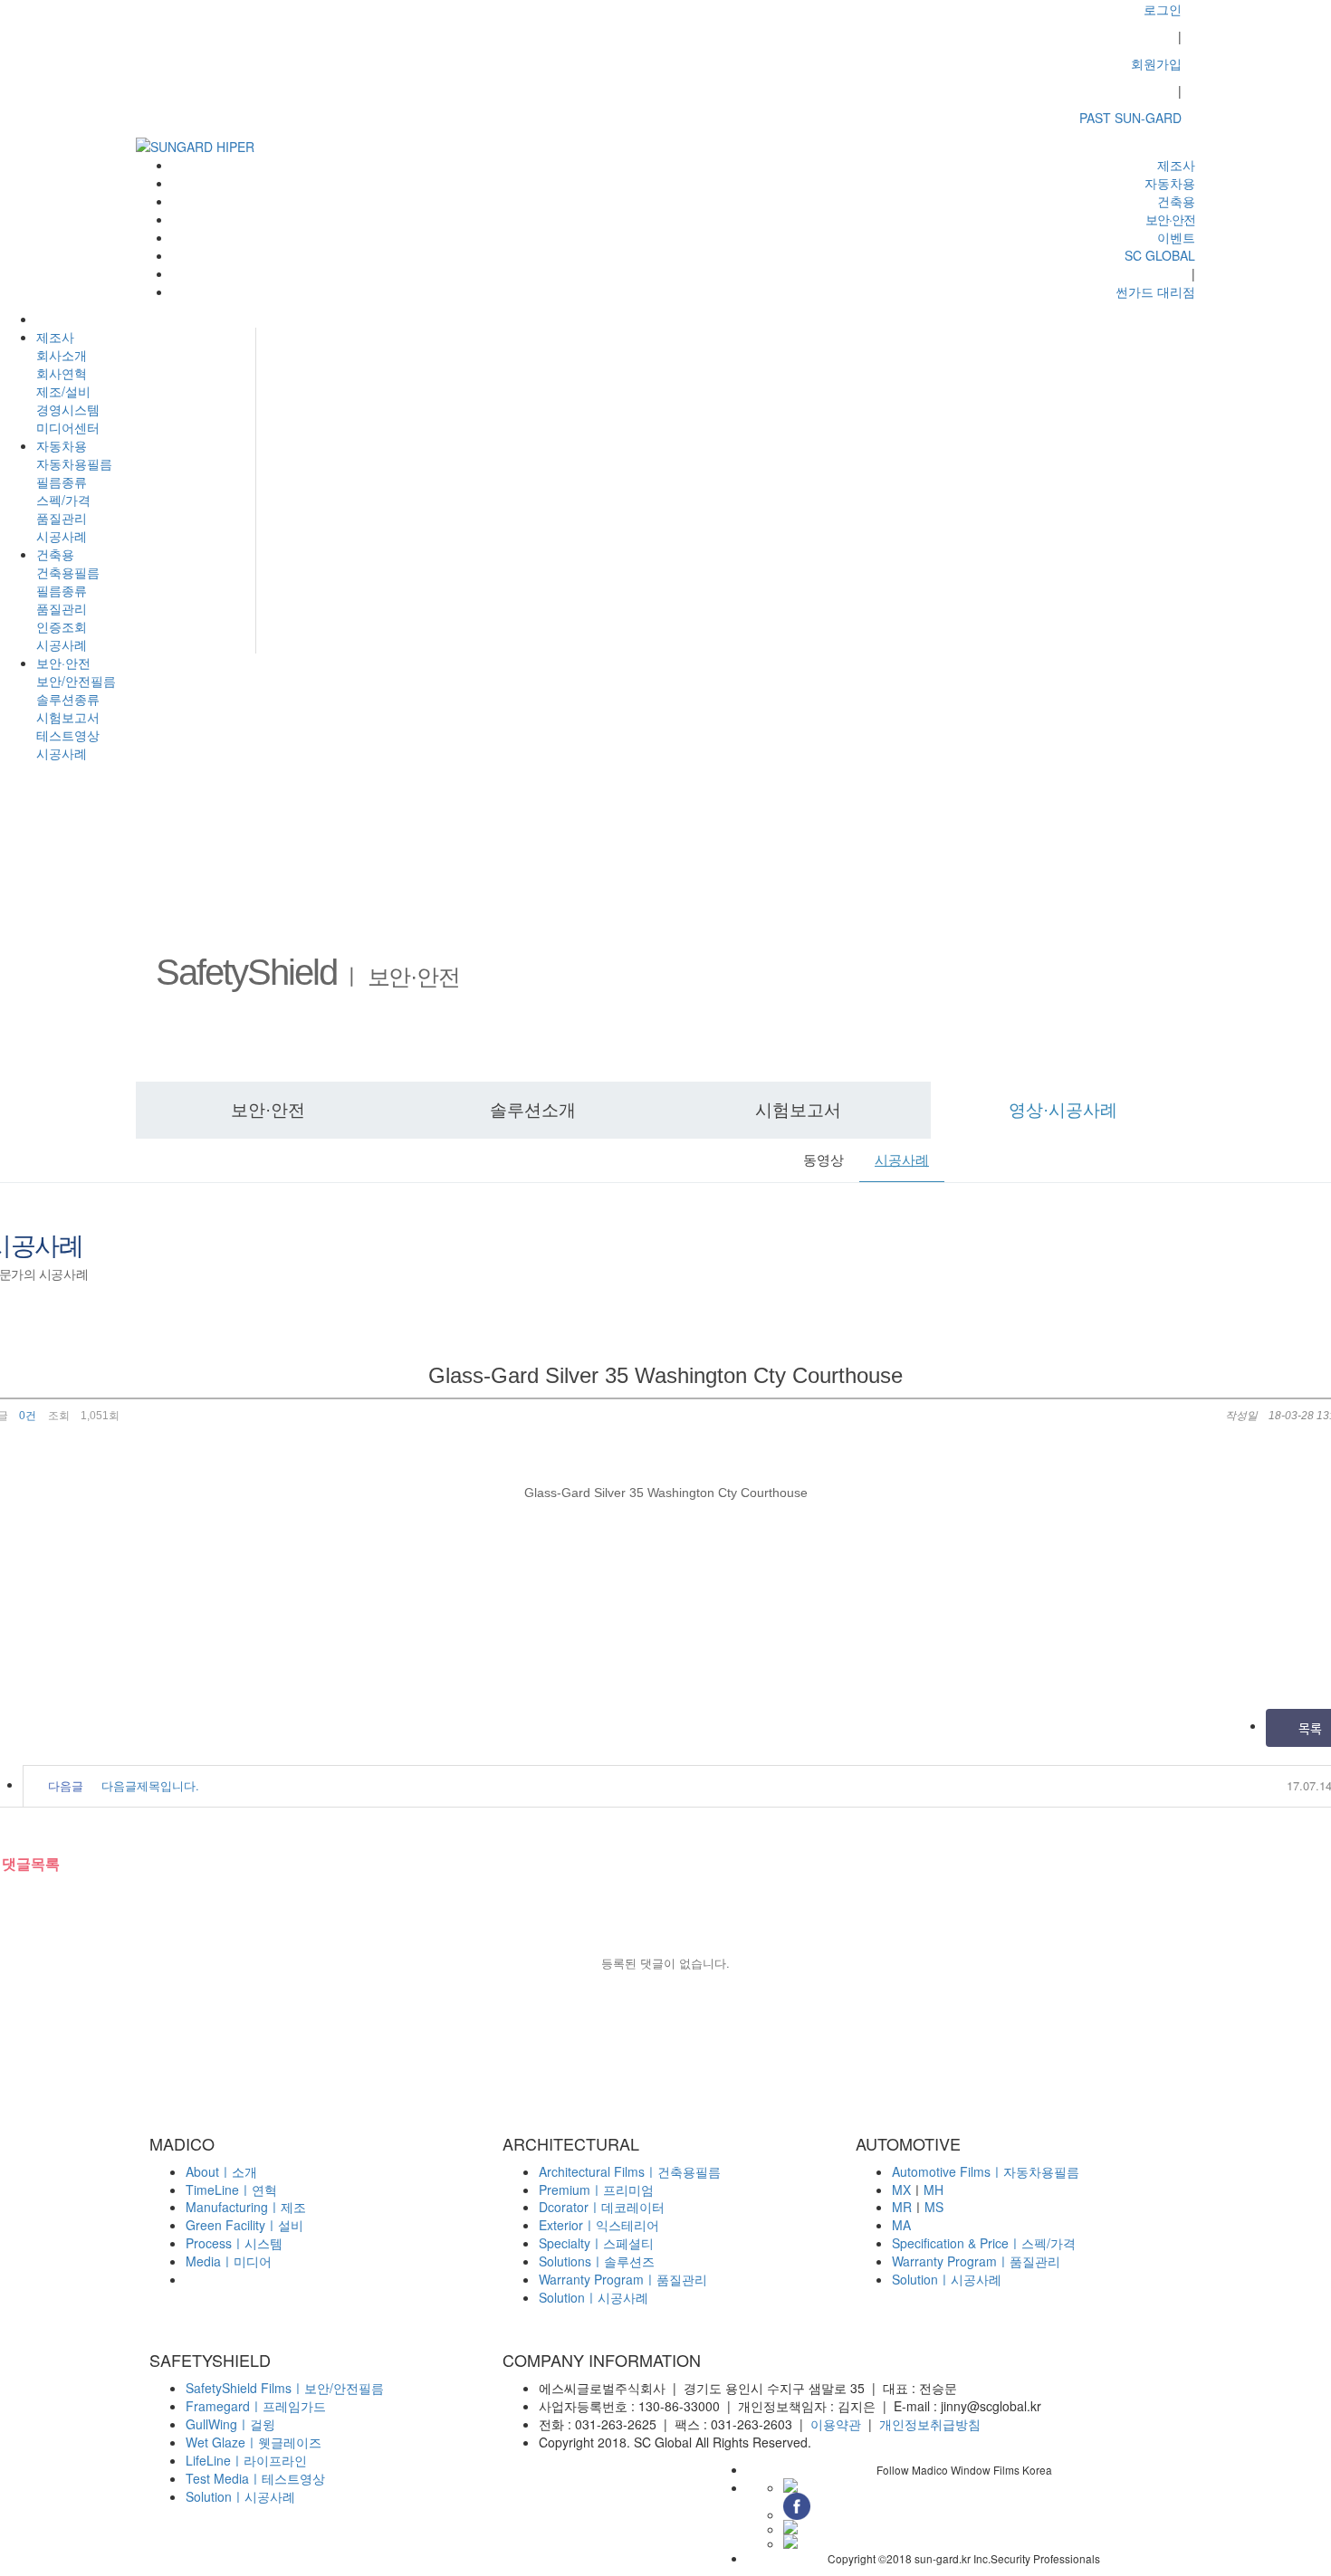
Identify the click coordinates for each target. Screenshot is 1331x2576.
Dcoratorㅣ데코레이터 (602, 2207)
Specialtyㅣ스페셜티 (596, 2243)
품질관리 (62, 518)
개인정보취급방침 (930, 2424)
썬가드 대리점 (1155, 291)
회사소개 (62, 355)
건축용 (55, 554)
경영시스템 (68, 409)
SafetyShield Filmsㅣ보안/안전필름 (285, 2388)
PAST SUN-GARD (1130, 118)
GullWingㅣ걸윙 (230, 2424)
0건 (26, 1416)
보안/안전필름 (76, 681)
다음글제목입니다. (150, 1785)
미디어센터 (68, 427)
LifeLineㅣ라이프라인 (246, 2460)
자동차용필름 (74, 463)
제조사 (55, 337)
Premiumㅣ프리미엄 (596, 2190)
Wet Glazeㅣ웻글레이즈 (254, 2442)
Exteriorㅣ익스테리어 (599, 2225)
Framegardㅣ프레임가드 (256, 2406)
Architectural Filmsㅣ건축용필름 (630, 2171)
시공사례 (62, 536)
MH (934, 2190)
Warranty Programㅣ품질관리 (623, 2279)
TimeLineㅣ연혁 (231, 2190)
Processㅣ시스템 (234, 2243)
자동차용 (62, 445)
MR (902, 2207)
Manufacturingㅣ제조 (246, 2207)
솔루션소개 (533, 1110)
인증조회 (62, 626)
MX (901, 2190)
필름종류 (62, 482)
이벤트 (1176, 237)
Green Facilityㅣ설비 (244, 2225)
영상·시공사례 (1063, 1110)
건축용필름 (68, 572)
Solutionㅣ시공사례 (594, 2297)
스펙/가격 (63, 500)
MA (901, 2225)
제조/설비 (63, 391)
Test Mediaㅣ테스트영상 (255, 2478)
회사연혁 (62, 373)
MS (934, 2207)
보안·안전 (63, 663)
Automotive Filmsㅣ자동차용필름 (986, 2171)
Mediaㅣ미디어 (229, 2261)
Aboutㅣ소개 (221, 2171)
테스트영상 (68, 735)
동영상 (823, 1160)
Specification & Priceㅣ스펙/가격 (984, 2243)
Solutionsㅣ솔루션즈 (597, 2261)
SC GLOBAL (1160, 255)
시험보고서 (68, 717)
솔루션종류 (68, 699)
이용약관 (836, 2424)
